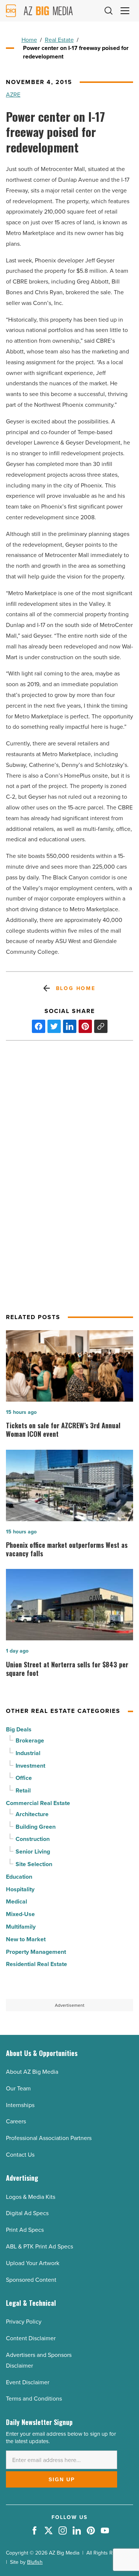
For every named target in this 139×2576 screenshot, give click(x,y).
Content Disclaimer (31, 2338)
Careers (16, 2121)
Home (29, 40)
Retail (23, 1790)
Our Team (18, 2088)
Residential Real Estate (37, 1964)
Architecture (32, 1814)
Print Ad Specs (25, 2230)
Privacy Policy (24, 2321)
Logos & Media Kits (31, 2197)
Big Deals (19, 1729)
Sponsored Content (31, 2280)
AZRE (13, 94)
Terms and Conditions (34, 2398)
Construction (33, 1839)
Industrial (28, 1753)
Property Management (36, 1952)
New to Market (26, 1939)
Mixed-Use (20, 1914)
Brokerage (30, 1740)
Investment (30, 1766)
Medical (16, 1901)
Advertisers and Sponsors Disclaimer (39, 2360)
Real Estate (59, 40)
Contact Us (20, 2154)
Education (19, 1877)
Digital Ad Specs (27, 2213)
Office (24, 1778)
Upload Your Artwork (33, 2263)
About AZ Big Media (32, 2072)
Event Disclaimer (28, 2382)
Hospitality (20, 1889)
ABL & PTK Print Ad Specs (39, 2246)
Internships (20, 2105)
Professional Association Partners (49, 2138)
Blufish (35, 2562)
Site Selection (34, 1864)
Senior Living (33, 1851)
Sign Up (62, 2479)
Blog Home (76, 988)
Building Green (36, 1827)
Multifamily (21, 1927)
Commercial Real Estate (38, 1803)
